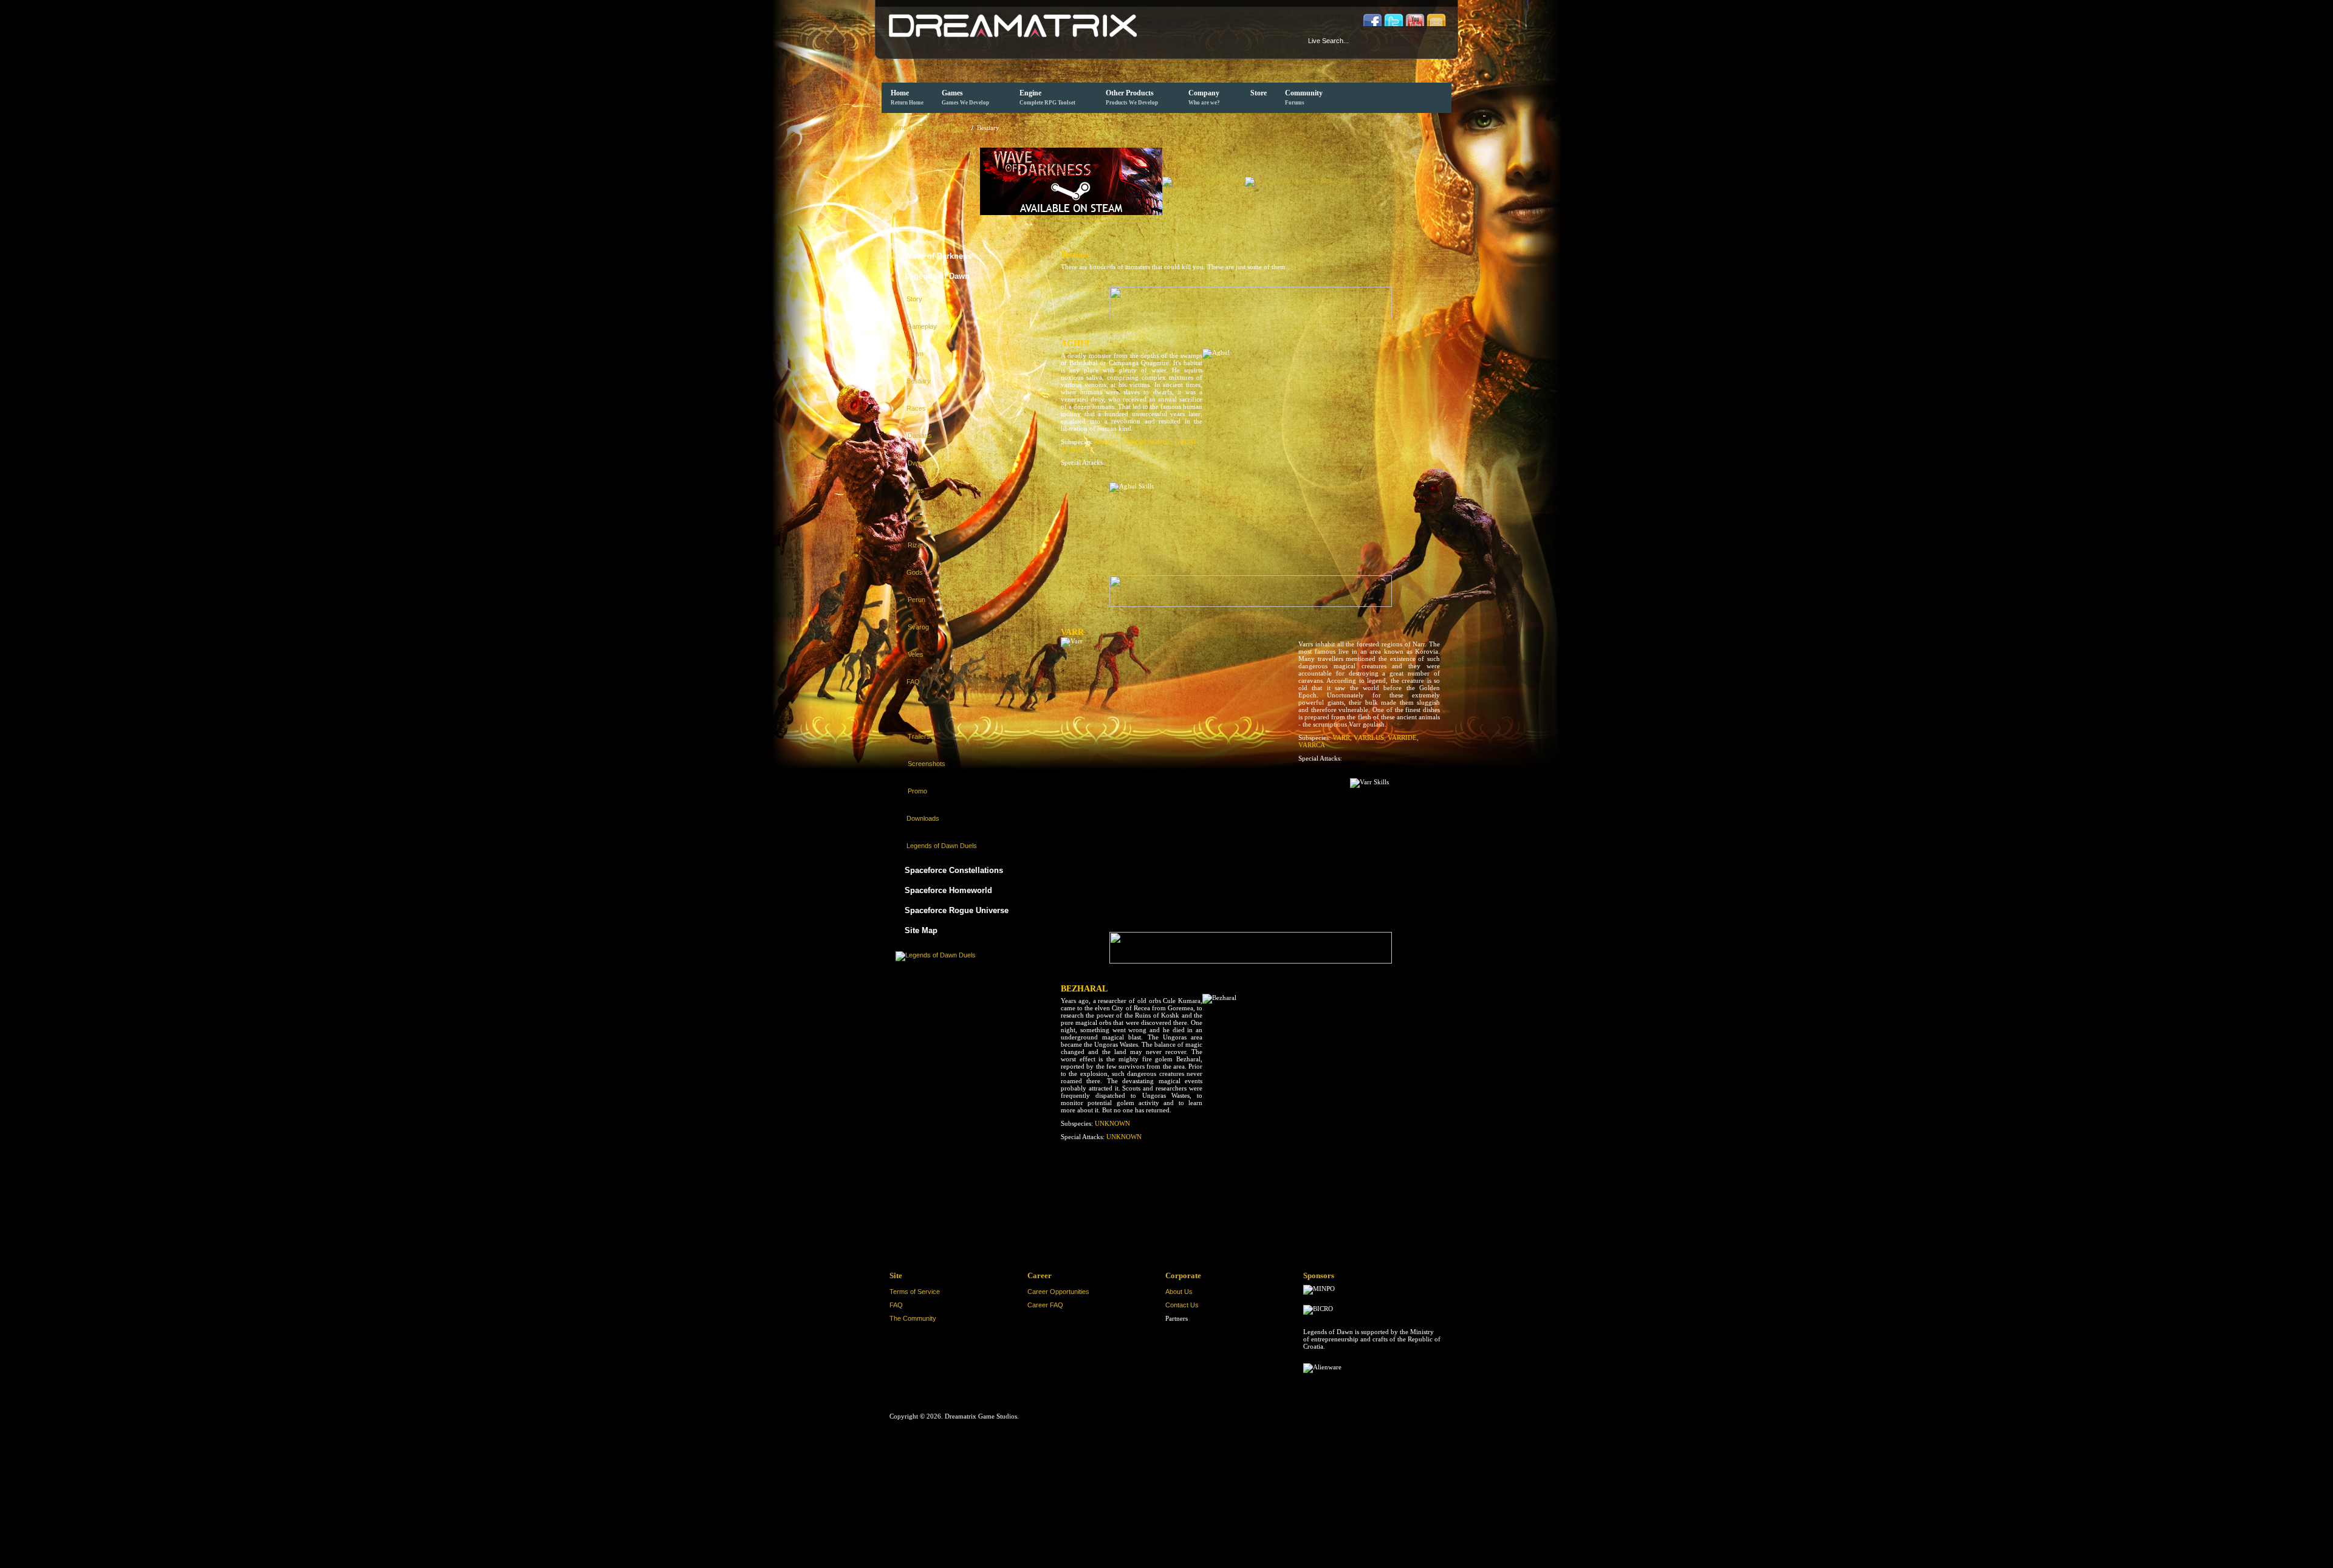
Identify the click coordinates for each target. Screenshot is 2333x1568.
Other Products (1132, 97)
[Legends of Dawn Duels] (936, 954)
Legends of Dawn (942, 128)
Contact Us (1182, 1305)
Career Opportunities (1058, 1292)
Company (1204, 97)
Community (1304, 97)
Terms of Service (915, 1292)
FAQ (896, 1305)
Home (907, 97)
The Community (913, 1318)
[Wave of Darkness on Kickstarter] (1299, 180)
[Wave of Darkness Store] (1204, 180)
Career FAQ (1045, 1305)
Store (1259, 93)
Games (965, 97)
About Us (1179, 1292)
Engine (1047, 97)
